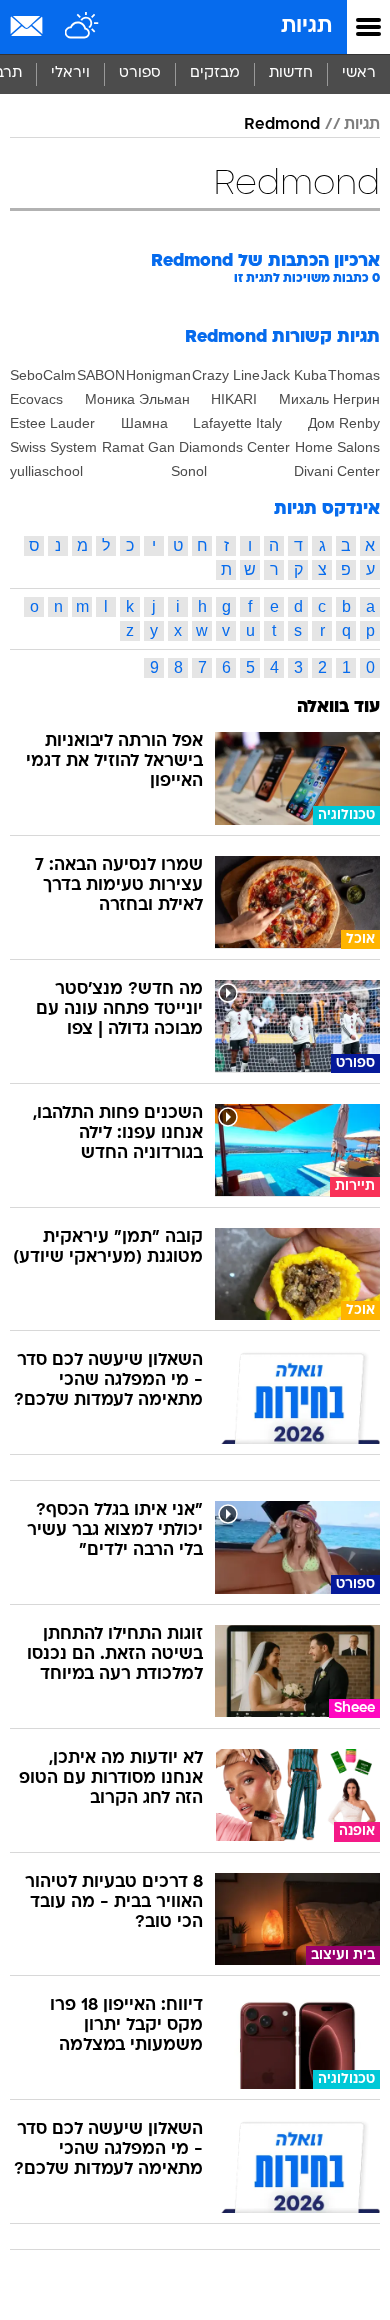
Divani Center (337, 471)
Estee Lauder (52, 423)
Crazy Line (226, 375)
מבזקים (215, 73)
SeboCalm (43, 375)
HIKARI (234, 399)
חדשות (291, 73)
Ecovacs (36, 399)
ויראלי (70, 73)
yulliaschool (46, 471)
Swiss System (53, 447)
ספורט (140, 73)
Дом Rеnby (344, 423)
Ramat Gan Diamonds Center (196, 447)
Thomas (354, 375)
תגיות (306, 26)
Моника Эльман (137, 399)
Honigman (158, 375)
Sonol (189, 471)
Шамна (144, 423)
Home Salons (337, 447)
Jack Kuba (294, 375)
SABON (101, 375)
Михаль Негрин (329, 399)
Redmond (282, 125)
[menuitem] (290, 74)
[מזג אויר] (82, 27)
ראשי (359, 73)
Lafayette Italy (237, 423)
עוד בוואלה (338, 707)
